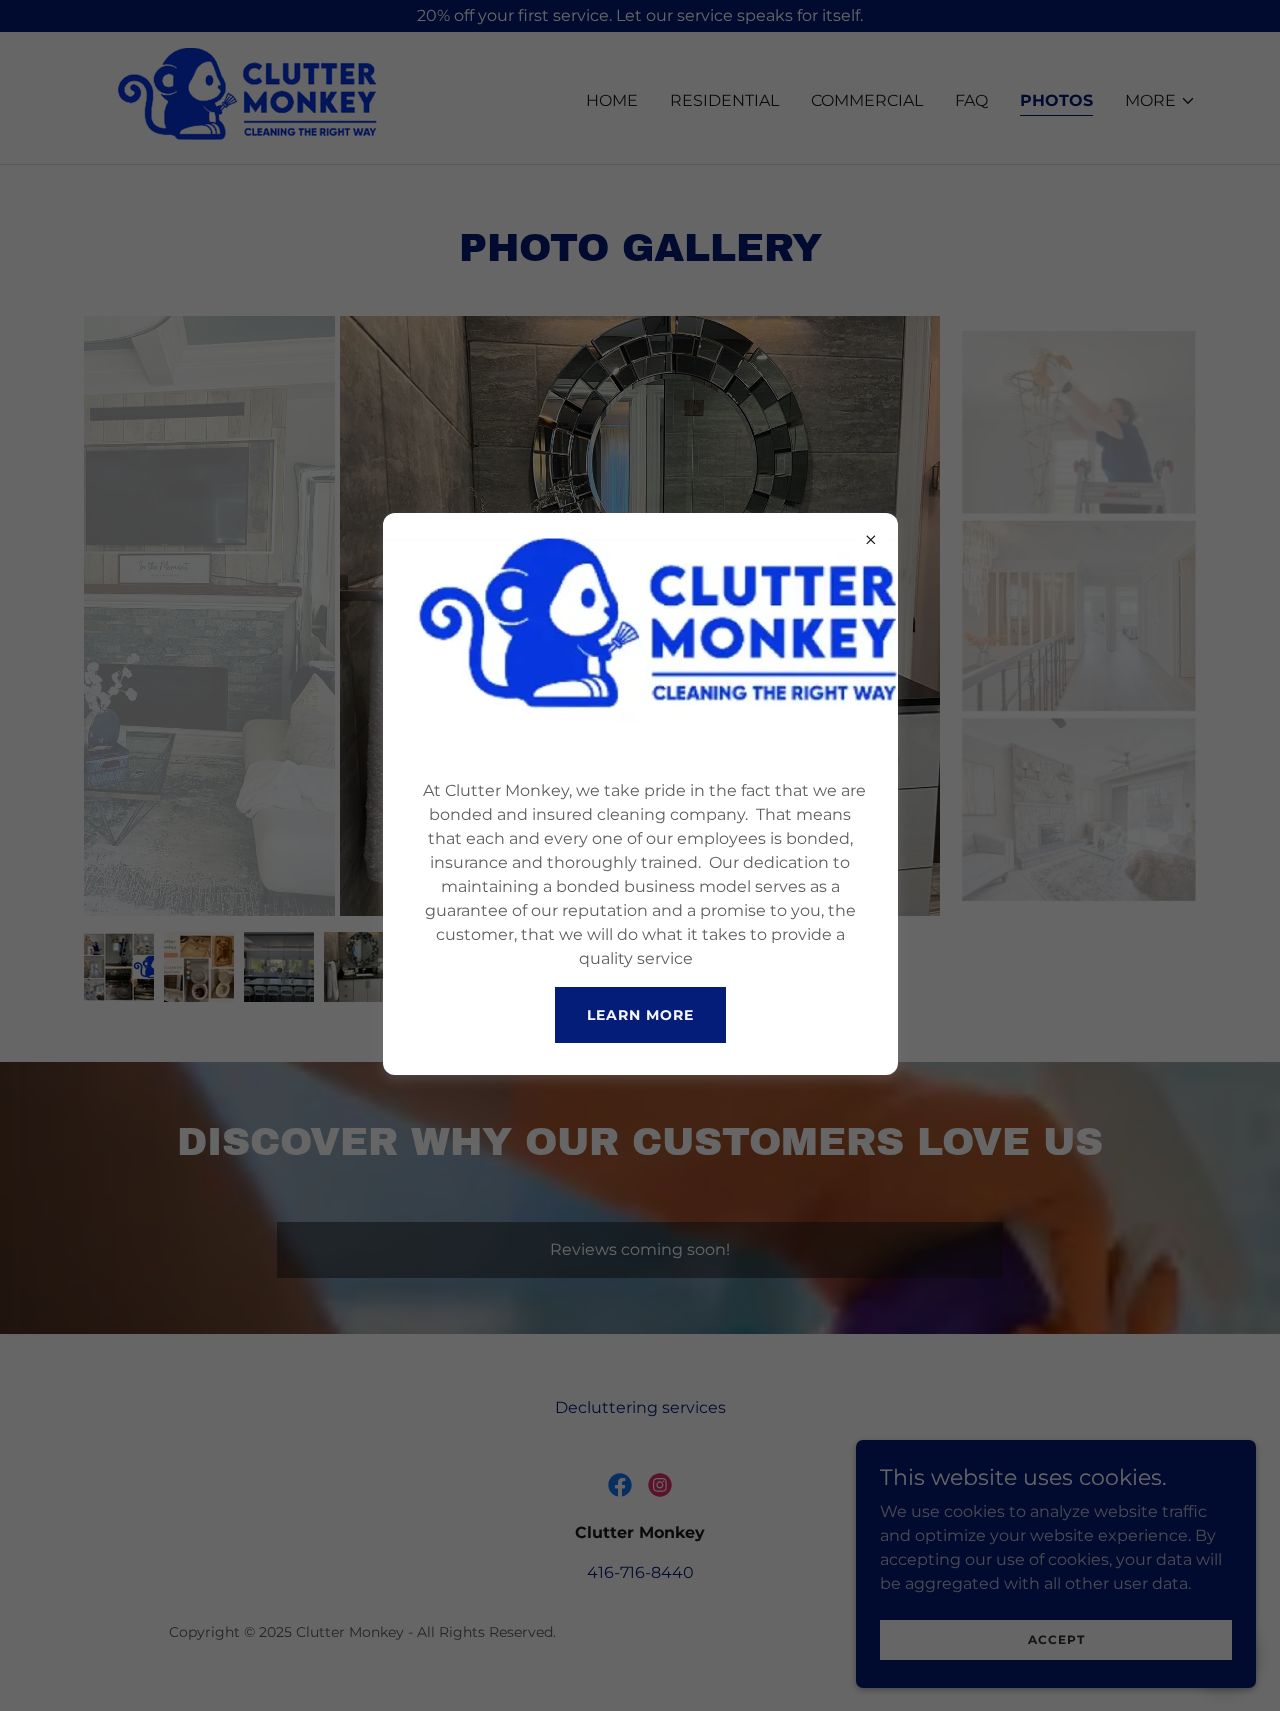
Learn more (640, 1015)
